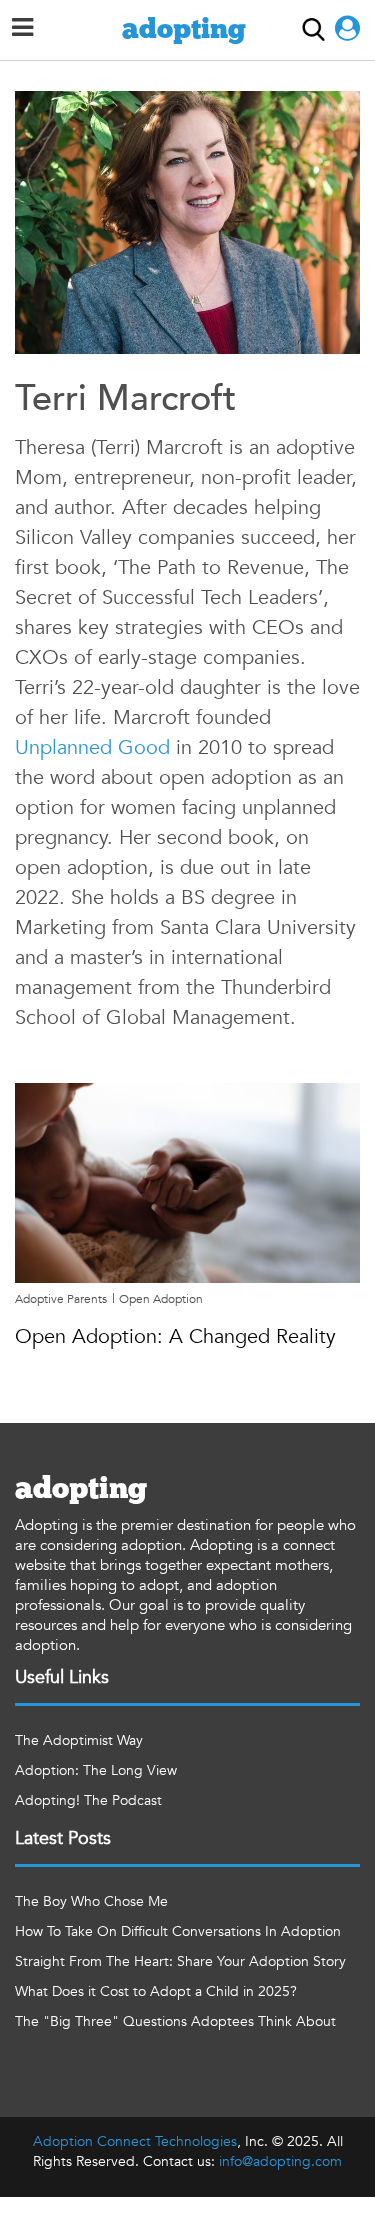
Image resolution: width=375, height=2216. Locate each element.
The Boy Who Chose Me (91, 1901)
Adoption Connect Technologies (135, 2141)
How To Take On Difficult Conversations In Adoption (178, 1931)
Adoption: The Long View (96, 1770)
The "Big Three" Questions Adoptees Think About (175, 2021)
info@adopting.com (280, 2161)
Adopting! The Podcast (88, 1800)
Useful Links (62, 1677)
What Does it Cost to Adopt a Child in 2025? (156, 1991)
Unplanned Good (92, 747)
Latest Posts (63, 1838)
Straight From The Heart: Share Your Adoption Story (180, 1961)
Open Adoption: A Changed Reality (175, 1336)
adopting (184, 30)
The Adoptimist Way (79, 1740)
